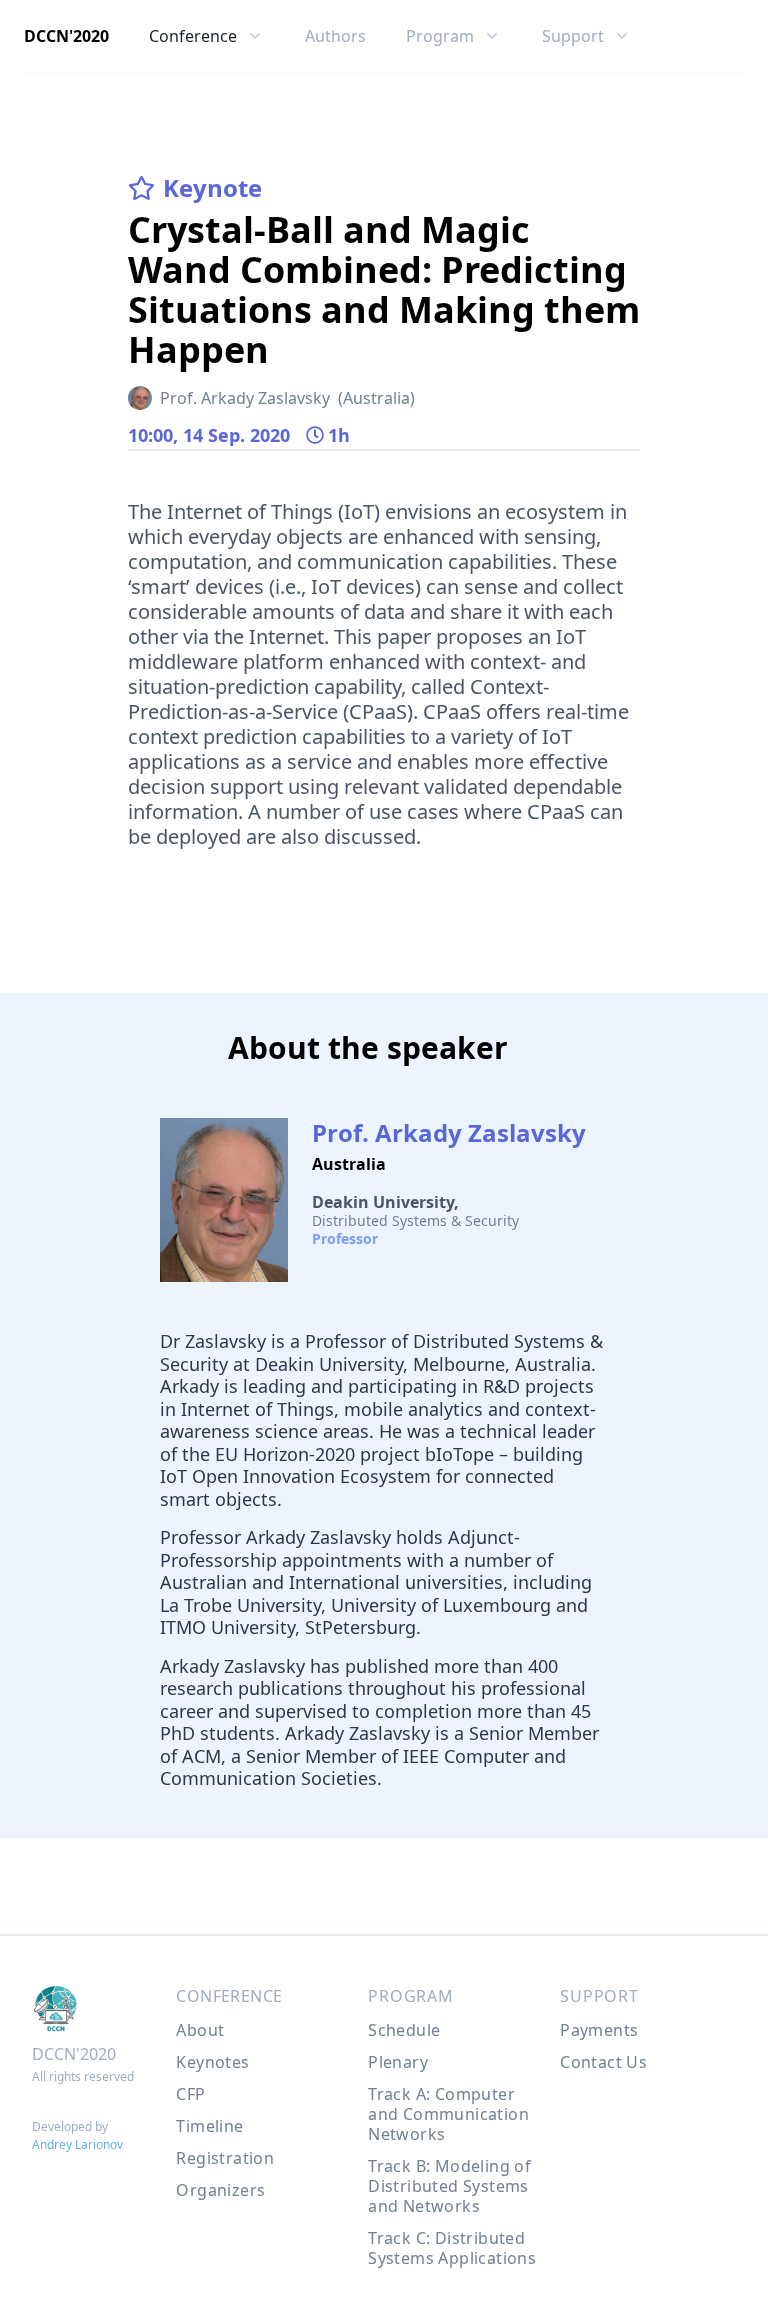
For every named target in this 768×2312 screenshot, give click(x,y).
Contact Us (603, 2062)
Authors (335, 36)
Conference (229, 1996)
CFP (190, 2094)
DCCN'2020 (66, 36)
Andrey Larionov (77, 2144)
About (200, 2030)
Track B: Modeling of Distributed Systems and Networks (449, 2186)
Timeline (209, 2126)
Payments (599, 2030)
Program (411, 1996)
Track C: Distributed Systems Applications (452, 2248)
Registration (225, 2158)
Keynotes (212, 2062)
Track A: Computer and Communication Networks (448, 2114)
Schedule (404, 2030)
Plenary (398, 2062)
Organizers (220, 2190)
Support (599, 1996)
